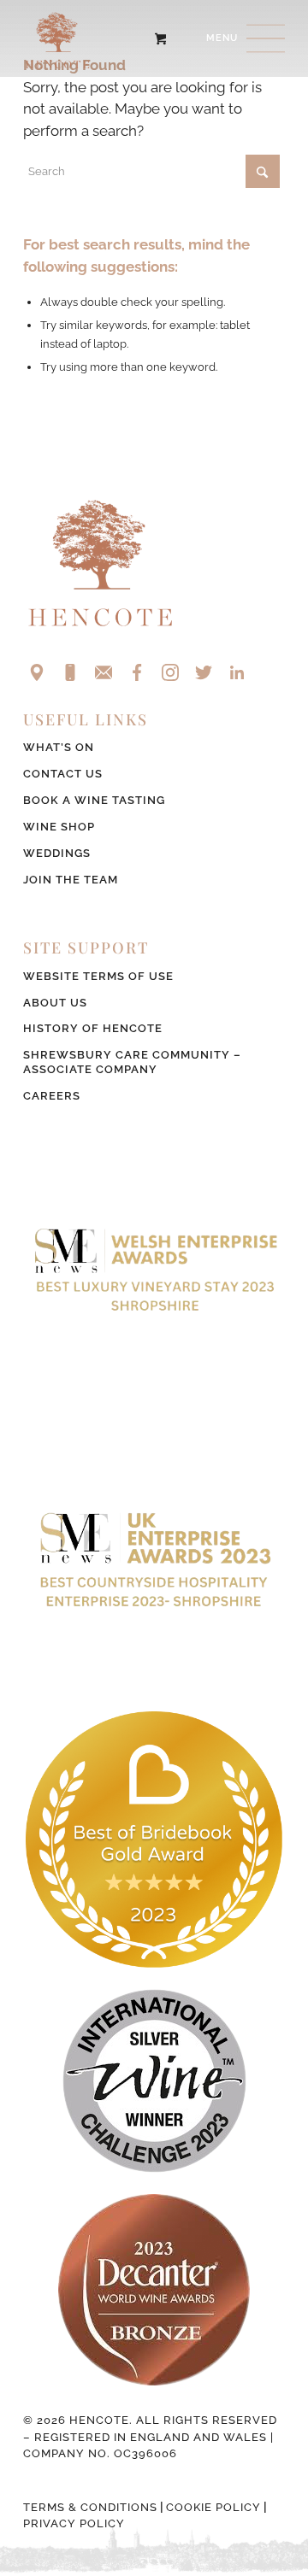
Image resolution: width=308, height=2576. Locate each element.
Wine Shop (59, 827)
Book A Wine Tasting (94, 800)
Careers (52, 1096)
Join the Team (71, 880)
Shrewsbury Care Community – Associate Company (132, 1062)
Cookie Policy (213, 2507)
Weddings (57, 853)
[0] (160, 38)
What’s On (59, 747)
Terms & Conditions (90, 2507)
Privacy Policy (74, 2523)
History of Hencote (93, 1028)
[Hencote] (128, 38)
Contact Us (63, 774)
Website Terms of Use (98, 976)
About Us (55, 1003)
